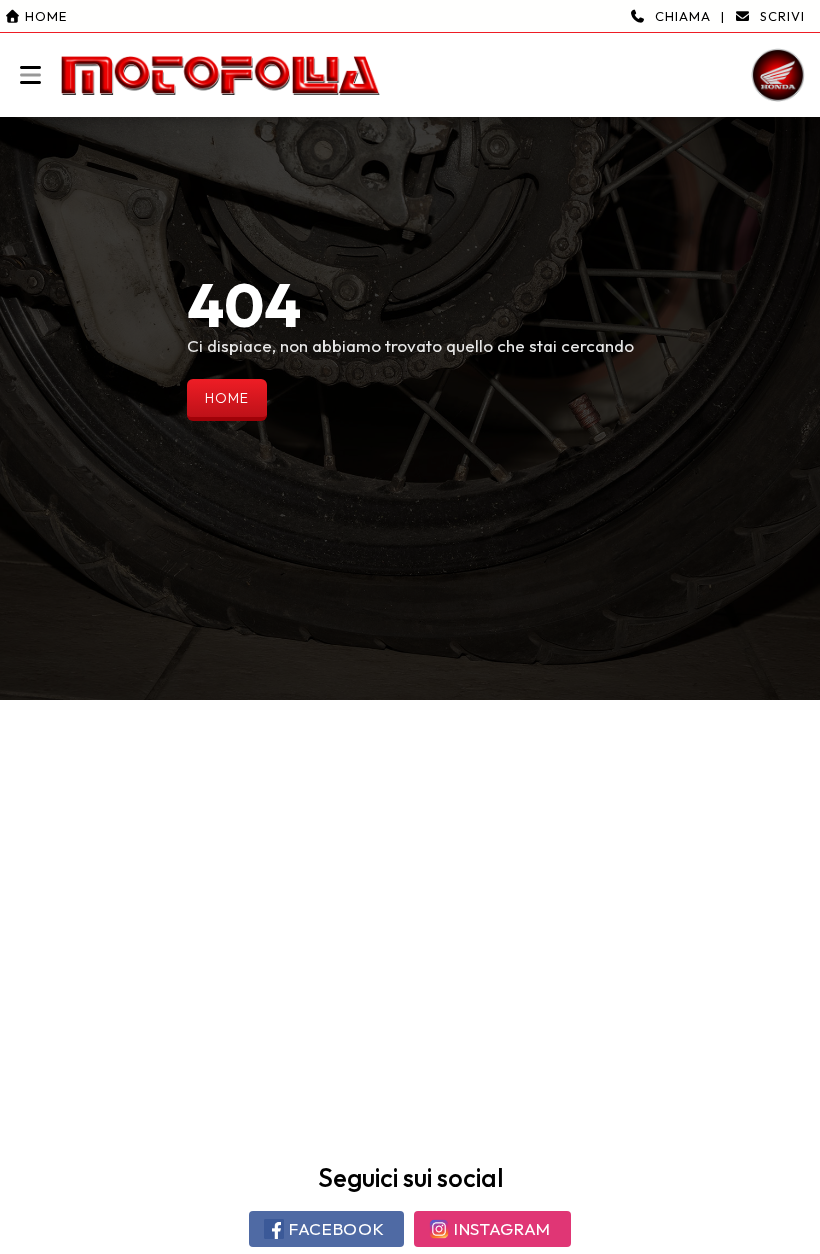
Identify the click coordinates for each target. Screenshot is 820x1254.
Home (44, 16)
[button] (410, 58)
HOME (227, 398)
